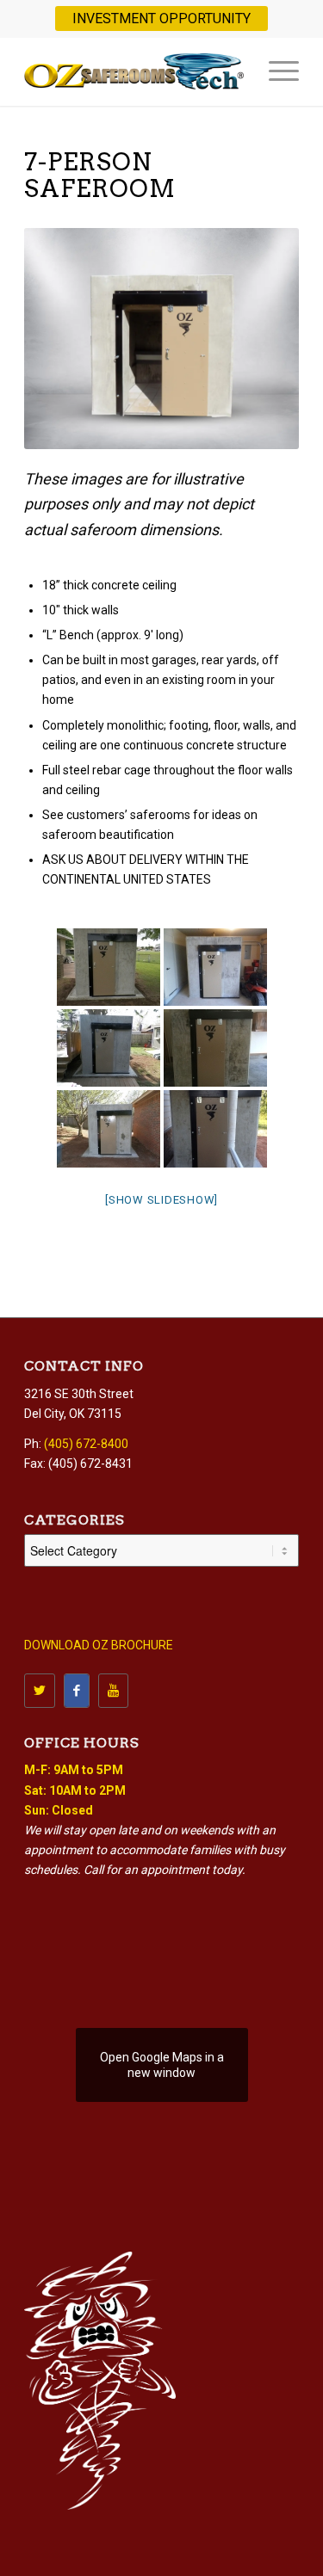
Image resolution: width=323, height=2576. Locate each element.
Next (282, 338)
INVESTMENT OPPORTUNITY (161, 18)
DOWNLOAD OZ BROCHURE (99, 1645)
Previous (41, 338)
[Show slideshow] (161, 1200)
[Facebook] (77, 1691)
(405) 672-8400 (86, 1444)
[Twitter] (40, 1691)
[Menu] (275, 71)
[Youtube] (113, 1691)
